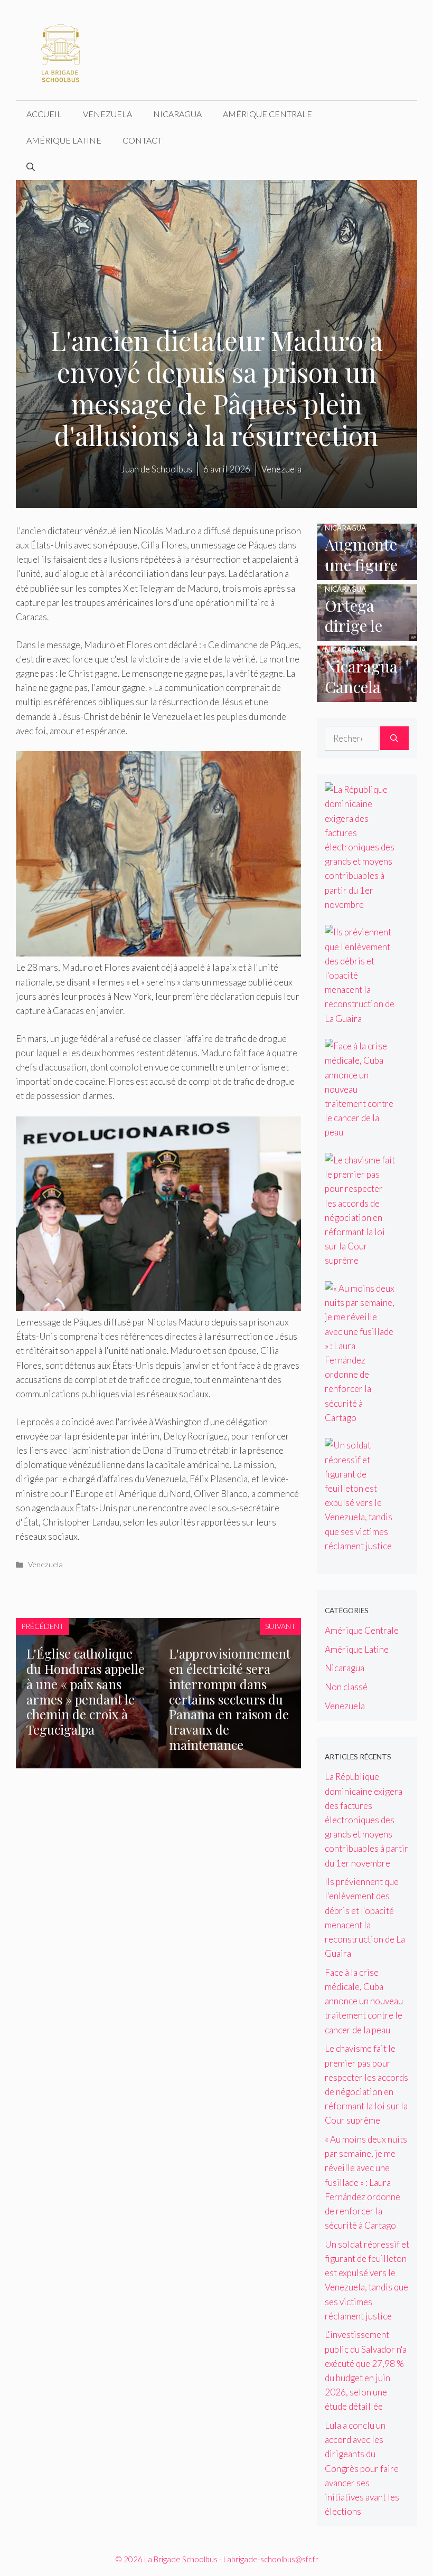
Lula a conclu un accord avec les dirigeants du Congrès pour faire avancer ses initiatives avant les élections (362, 2468)
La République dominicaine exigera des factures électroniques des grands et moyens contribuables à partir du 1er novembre (366, 1820)
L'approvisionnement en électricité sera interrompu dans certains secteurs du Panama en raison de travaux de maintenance (230, 1699)
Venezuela (107, 114)
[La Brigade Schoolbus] (61, 49)
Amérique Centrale (267, 114)
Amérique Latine (64, 140)
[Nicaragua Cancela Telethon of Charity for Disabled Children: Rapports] (367, 695)
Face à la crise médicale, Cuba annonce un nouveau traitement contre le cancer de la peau (364, 2001)
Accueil (44, 114)
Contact (142, 140)
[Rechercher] (394, 738)
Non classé (346, 1687)
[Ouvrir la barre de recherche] (31, 167)
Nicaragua (177, 114)
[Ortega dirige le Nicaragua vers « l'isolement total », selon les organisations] (367, 634)
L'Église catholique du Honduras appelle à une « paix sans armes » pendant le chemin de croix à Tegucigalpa (86, 1691)
